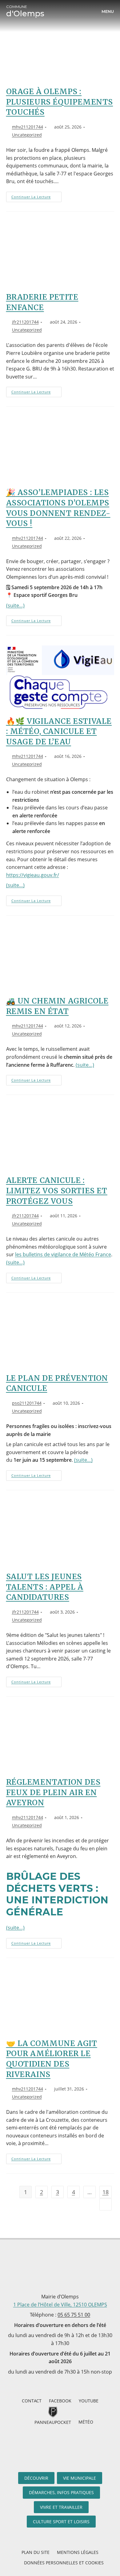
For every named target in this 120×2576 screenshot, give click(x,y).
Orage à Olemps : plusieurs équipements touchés (60, 102)
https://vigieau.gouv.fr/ (33, 875)
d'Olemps (25, 11)
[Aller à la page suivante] (106, 2204)
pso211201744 (27, 1403)
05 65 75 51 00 (74, 2315)
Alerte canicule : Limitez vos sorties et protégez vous (57, 1191)
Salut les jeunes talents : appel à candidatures (45, 1587)
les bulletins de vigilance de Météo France (63, 1254)
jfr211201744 (25, 322)
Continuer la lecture (36, 195)
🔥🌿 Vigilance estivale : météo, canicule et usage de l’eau (59, 731)
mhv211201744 (28, 127)
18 (106, 2192)
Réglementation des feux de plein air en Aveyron (53, 1792)
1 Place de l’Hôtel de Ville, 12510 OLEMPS (60, 2305)
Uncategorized (27, 135)
